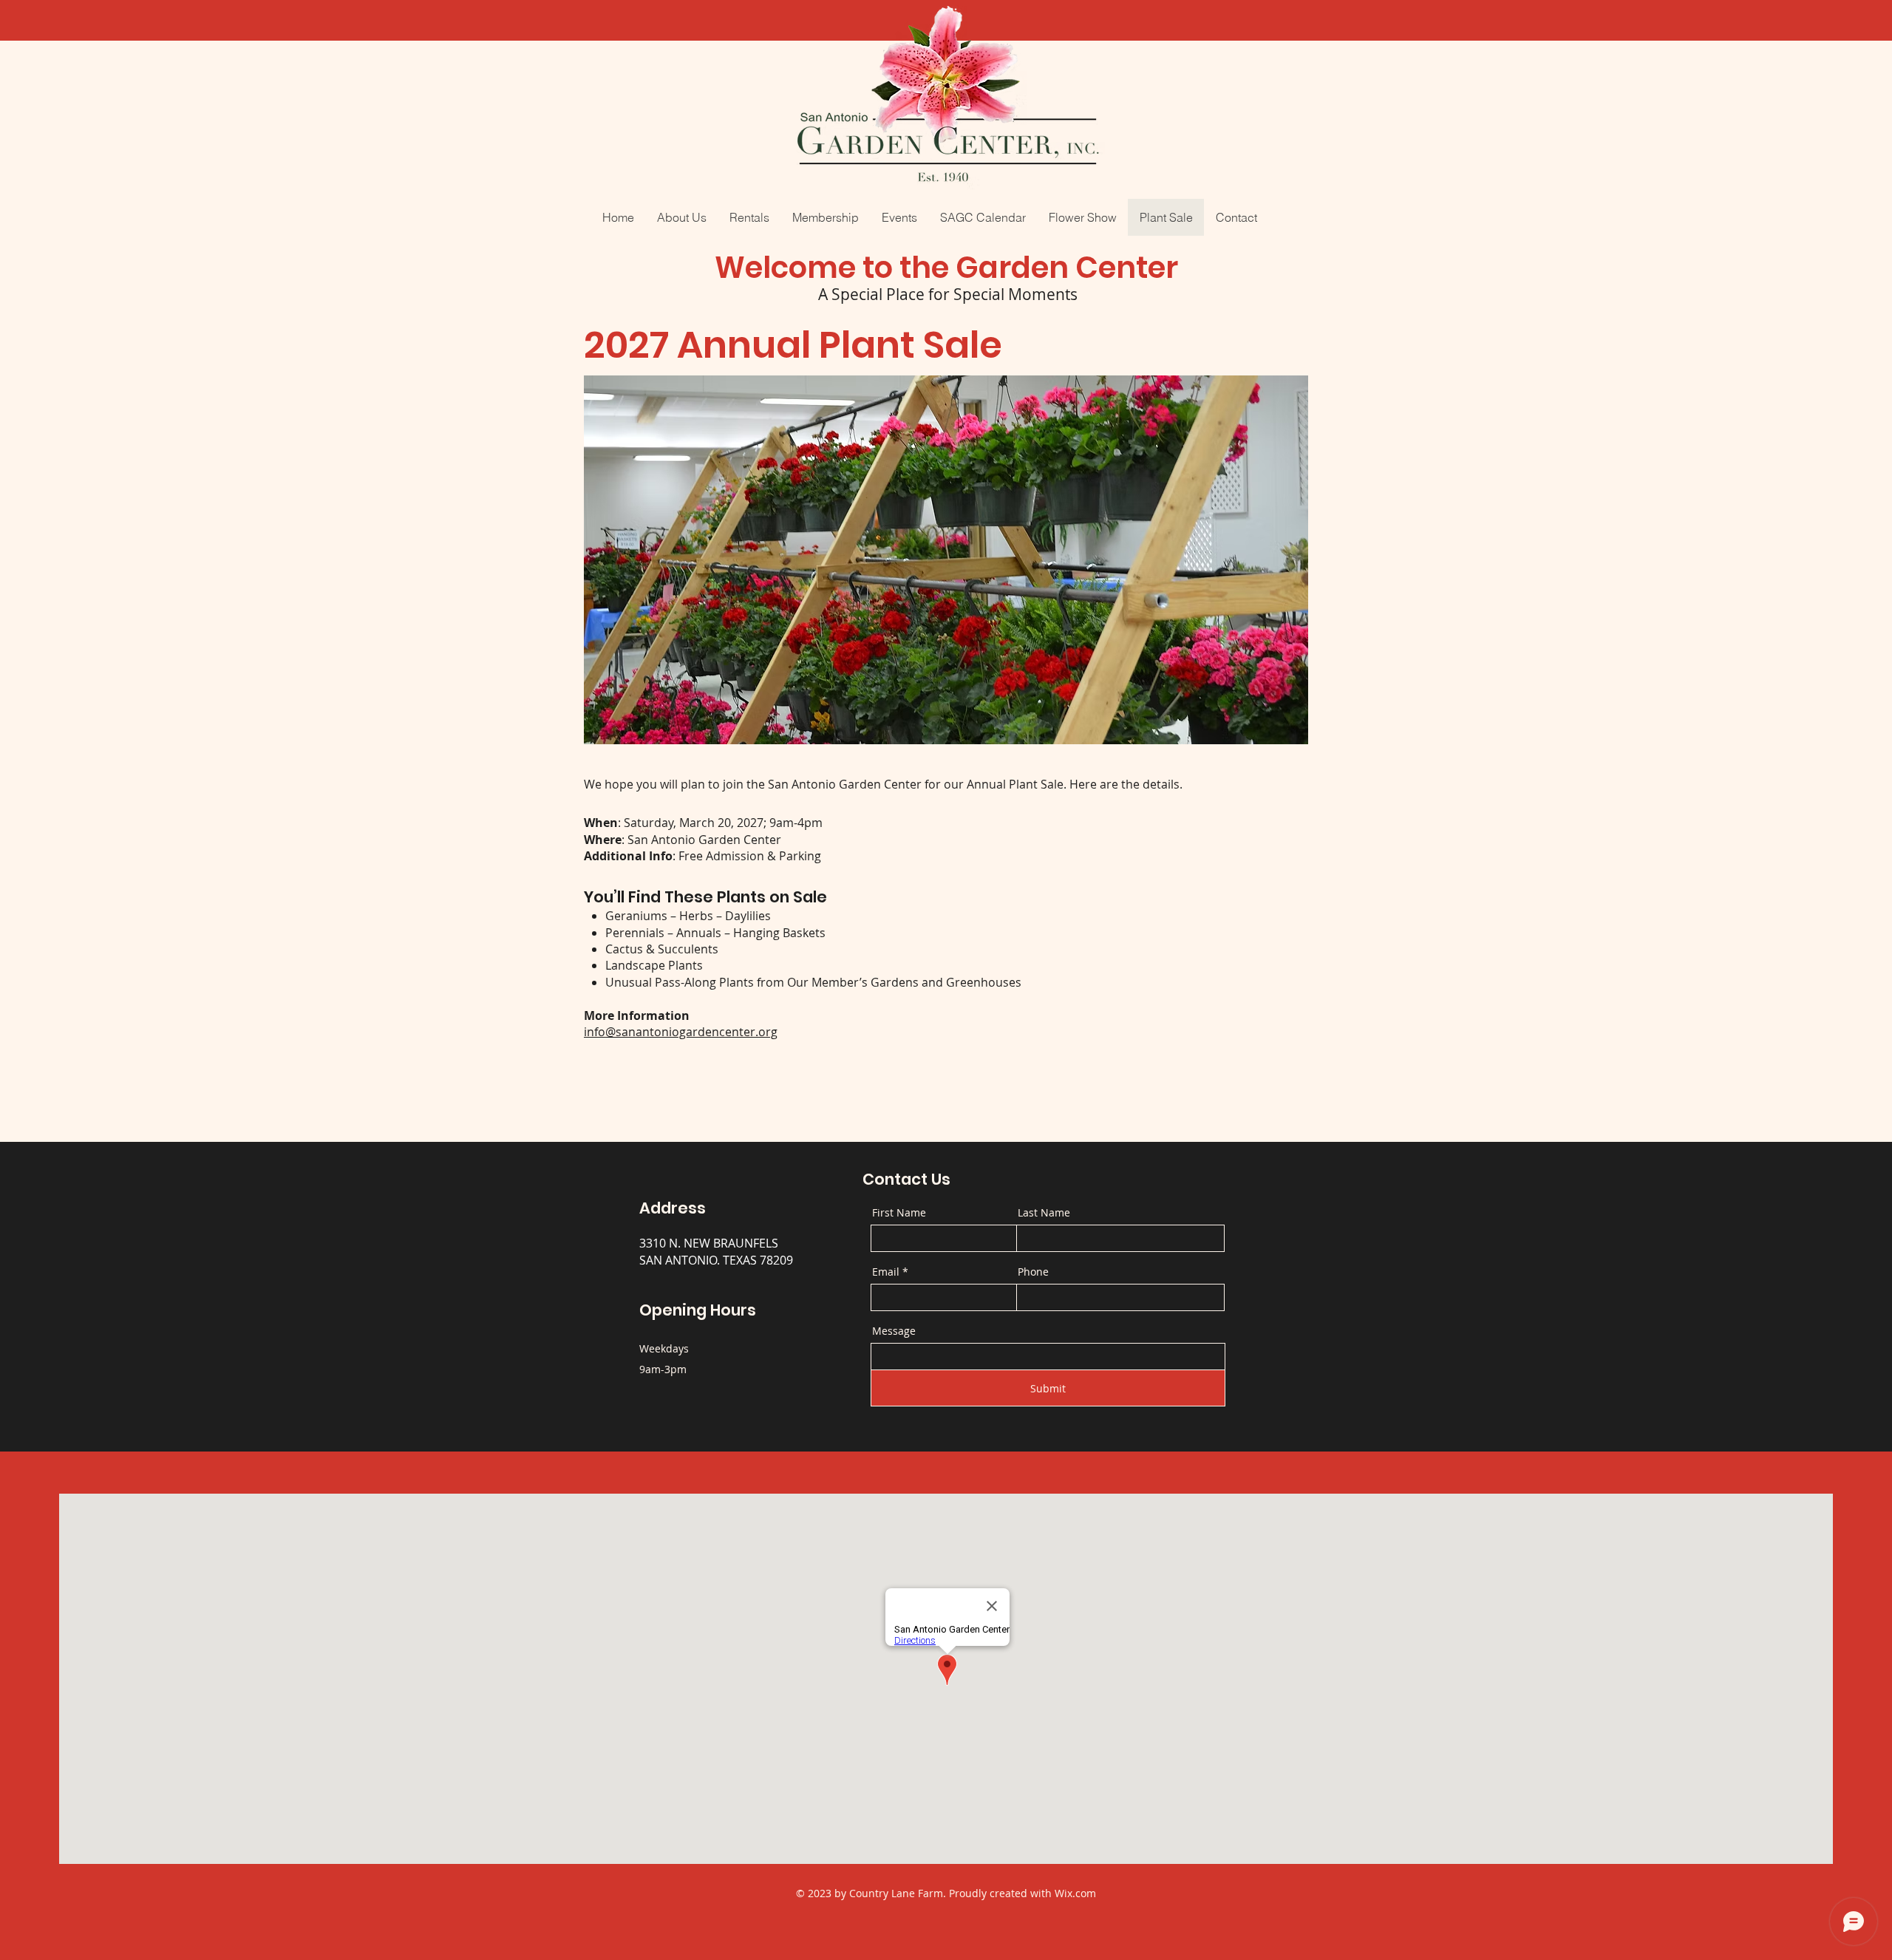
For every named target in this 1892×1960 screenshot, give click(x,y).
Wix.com (1075, 1893)
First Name (899, 1213)
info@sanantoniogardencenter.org (681, 1032)
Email (886, 1272)
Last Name (1044, 1213)
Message (894, 1331)
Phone (1033, 1272)
